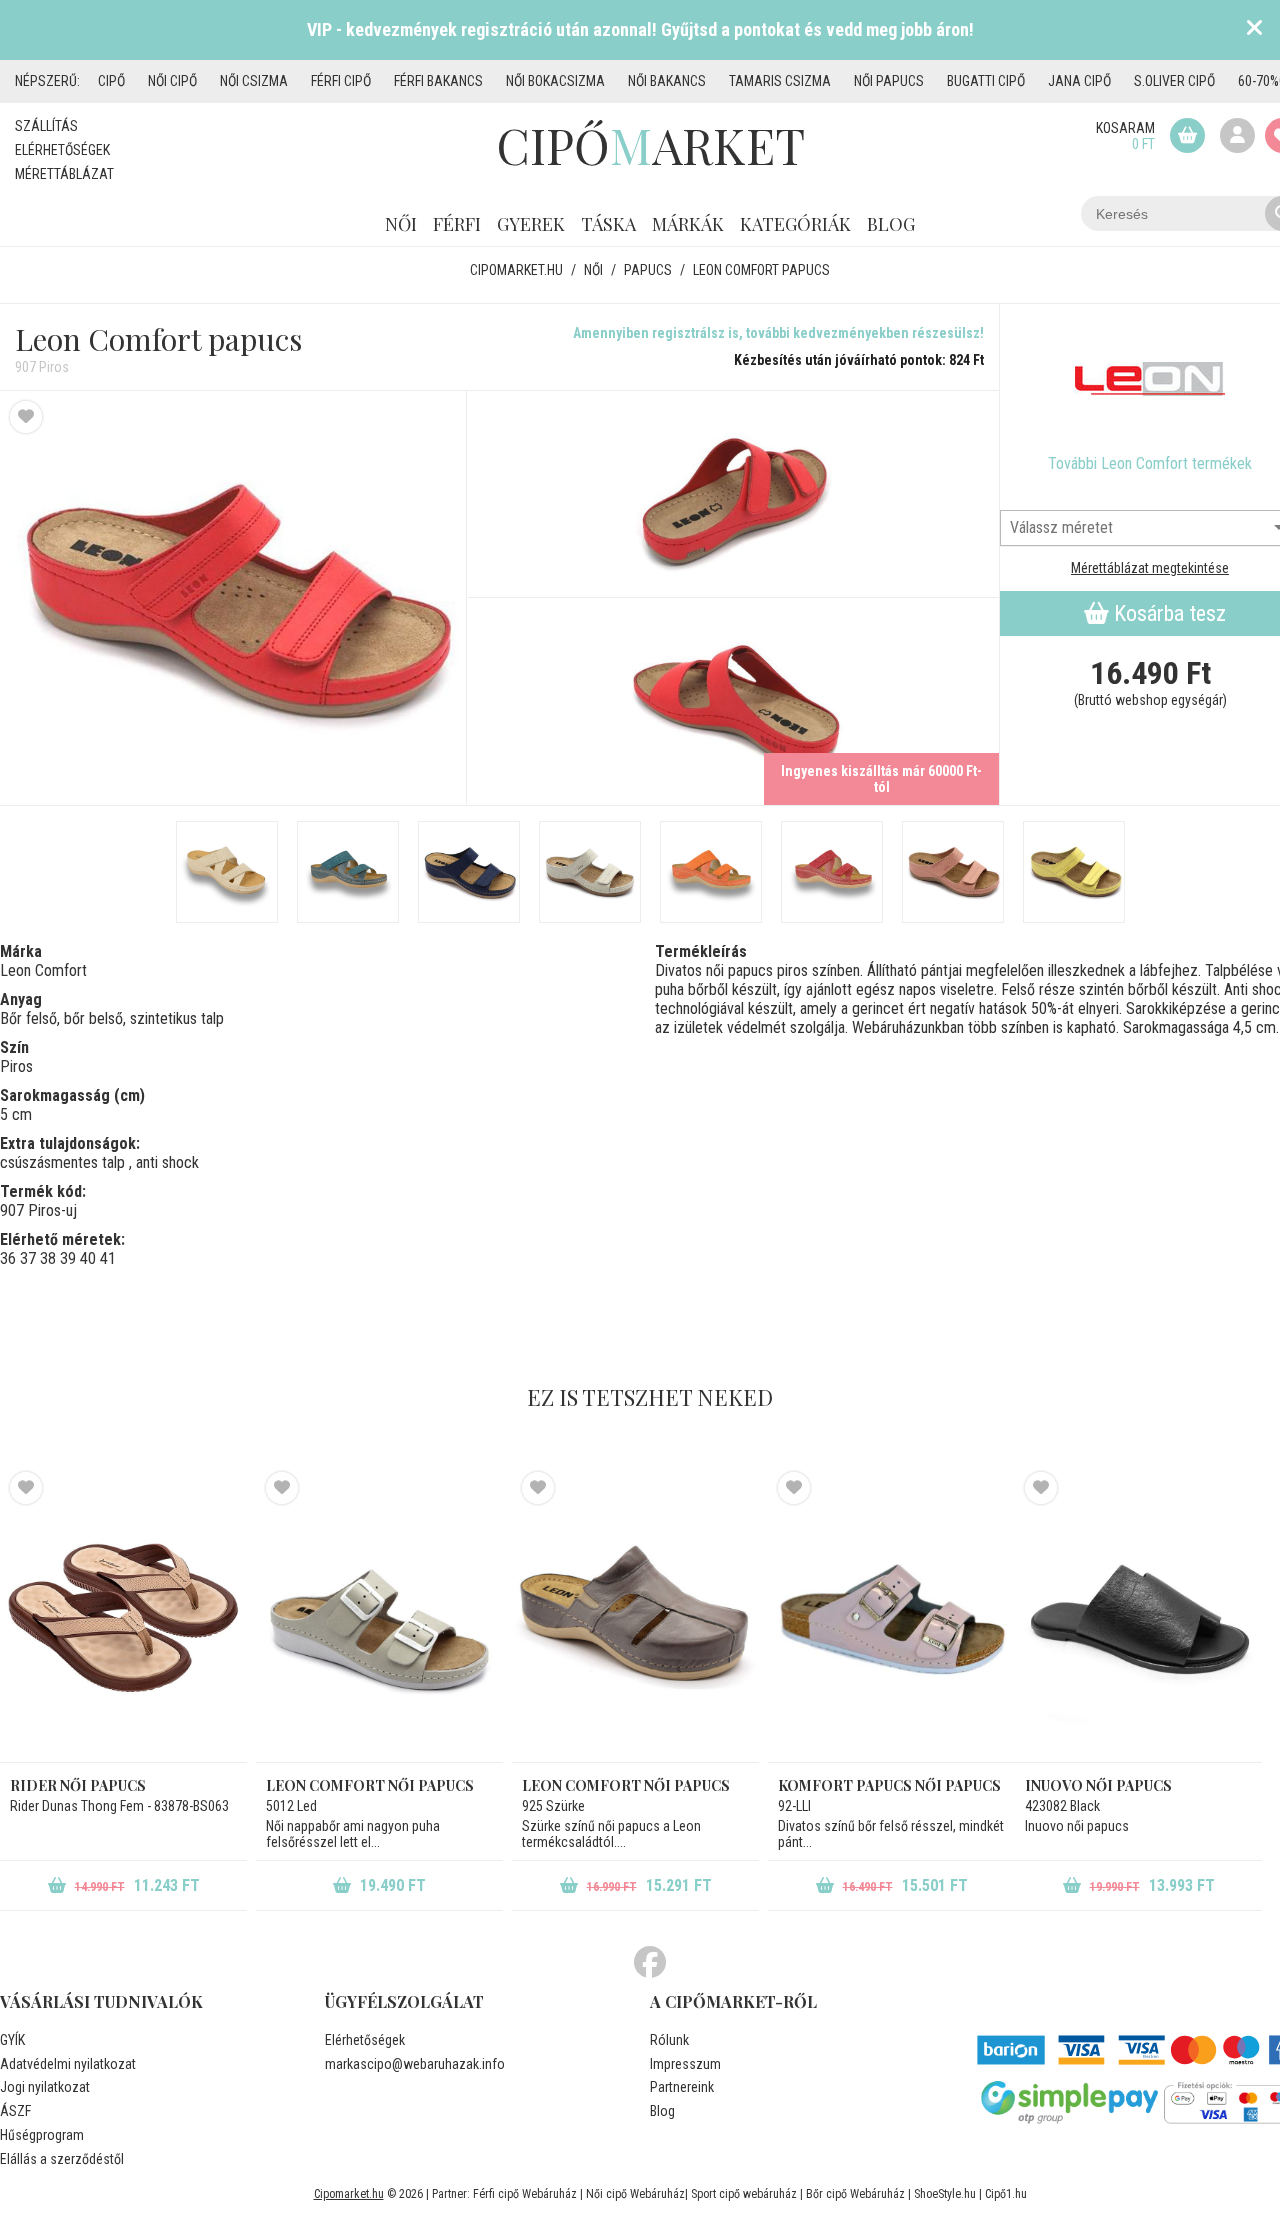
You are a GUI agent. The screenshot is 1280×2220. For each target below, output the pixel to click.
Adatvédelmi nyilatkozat (68, 2064)
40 (88, 1258)
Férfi (457, 224)
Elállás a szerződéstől (62, 2159)
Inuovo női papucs (1098, 1785)
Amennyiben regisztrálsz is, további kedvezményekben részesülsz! (778, 333)
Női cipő (172, 81)
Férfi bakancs (438, 81)
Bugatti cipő (986, 81)
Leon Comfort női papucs (370, 1785)
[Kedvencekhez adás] (26, 417)
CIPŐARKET (650, 145)
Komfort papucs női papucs (889, 1785)
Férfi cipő (341, 81)
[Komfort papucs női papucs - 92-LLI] (891, 1617)
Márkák (688, 224)
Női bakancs (667, 81)
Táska (608, 224)
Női (401, 224)
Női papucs (889, 81)
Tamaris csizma (780, 81)
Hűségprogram (42, 2135)
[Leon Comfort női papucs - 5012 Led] (379, 1617)
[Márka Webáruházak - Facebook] (650, 1963)
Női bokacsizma (555, 81)
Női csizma (254, 81)
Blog (891, 224)
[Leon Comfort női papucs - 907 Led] (590, 872)
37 (28, 1258)
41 (108, 1258)
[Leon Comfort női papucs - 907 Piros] (233, 597)
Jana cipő (1079, 81)
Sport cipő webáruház (744, 2194)
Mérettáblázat (64, 174)
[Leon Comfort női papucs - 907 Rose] (953, 872)
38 (48, 1258)
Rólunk (669, 2040)
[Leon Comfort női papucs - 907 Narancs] (711, 872)
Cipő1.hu (1006, 2194)
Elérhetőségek (62, 150)
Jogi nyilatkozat (45, 2087)
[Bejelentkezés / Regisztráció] (1237, 135)
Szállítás (46, 126)
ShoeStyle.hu (945, 2194)
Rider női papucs (78, 1785)
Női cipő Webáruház (635, 2194)
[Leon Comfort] (1150, 379)
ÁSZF (15, 2111)
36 (8, 1258)
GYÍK (12, 2040)
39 (68, 1258)
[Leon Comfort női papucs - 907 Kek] (469, 872)
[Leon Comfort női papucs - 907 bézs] (227, 872)
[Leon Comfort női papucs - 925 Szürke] (635, 1617)
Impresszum (685, 2064)
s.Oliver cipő (1174, 81)
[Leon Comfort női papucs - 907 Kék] (348, 872)
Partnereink (682, 2087)
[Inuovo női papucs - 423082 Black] (1138, 1617)
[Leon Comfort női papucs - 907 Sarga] (1074, 872)
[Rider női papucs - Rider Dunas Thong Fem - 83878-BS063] (123, 1617)
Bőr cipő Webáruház (855, 2194)
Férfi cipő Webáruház (525, 2194)
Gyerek (531, 224)
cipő (111, 81)
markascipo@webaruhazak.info (415, 2064)
